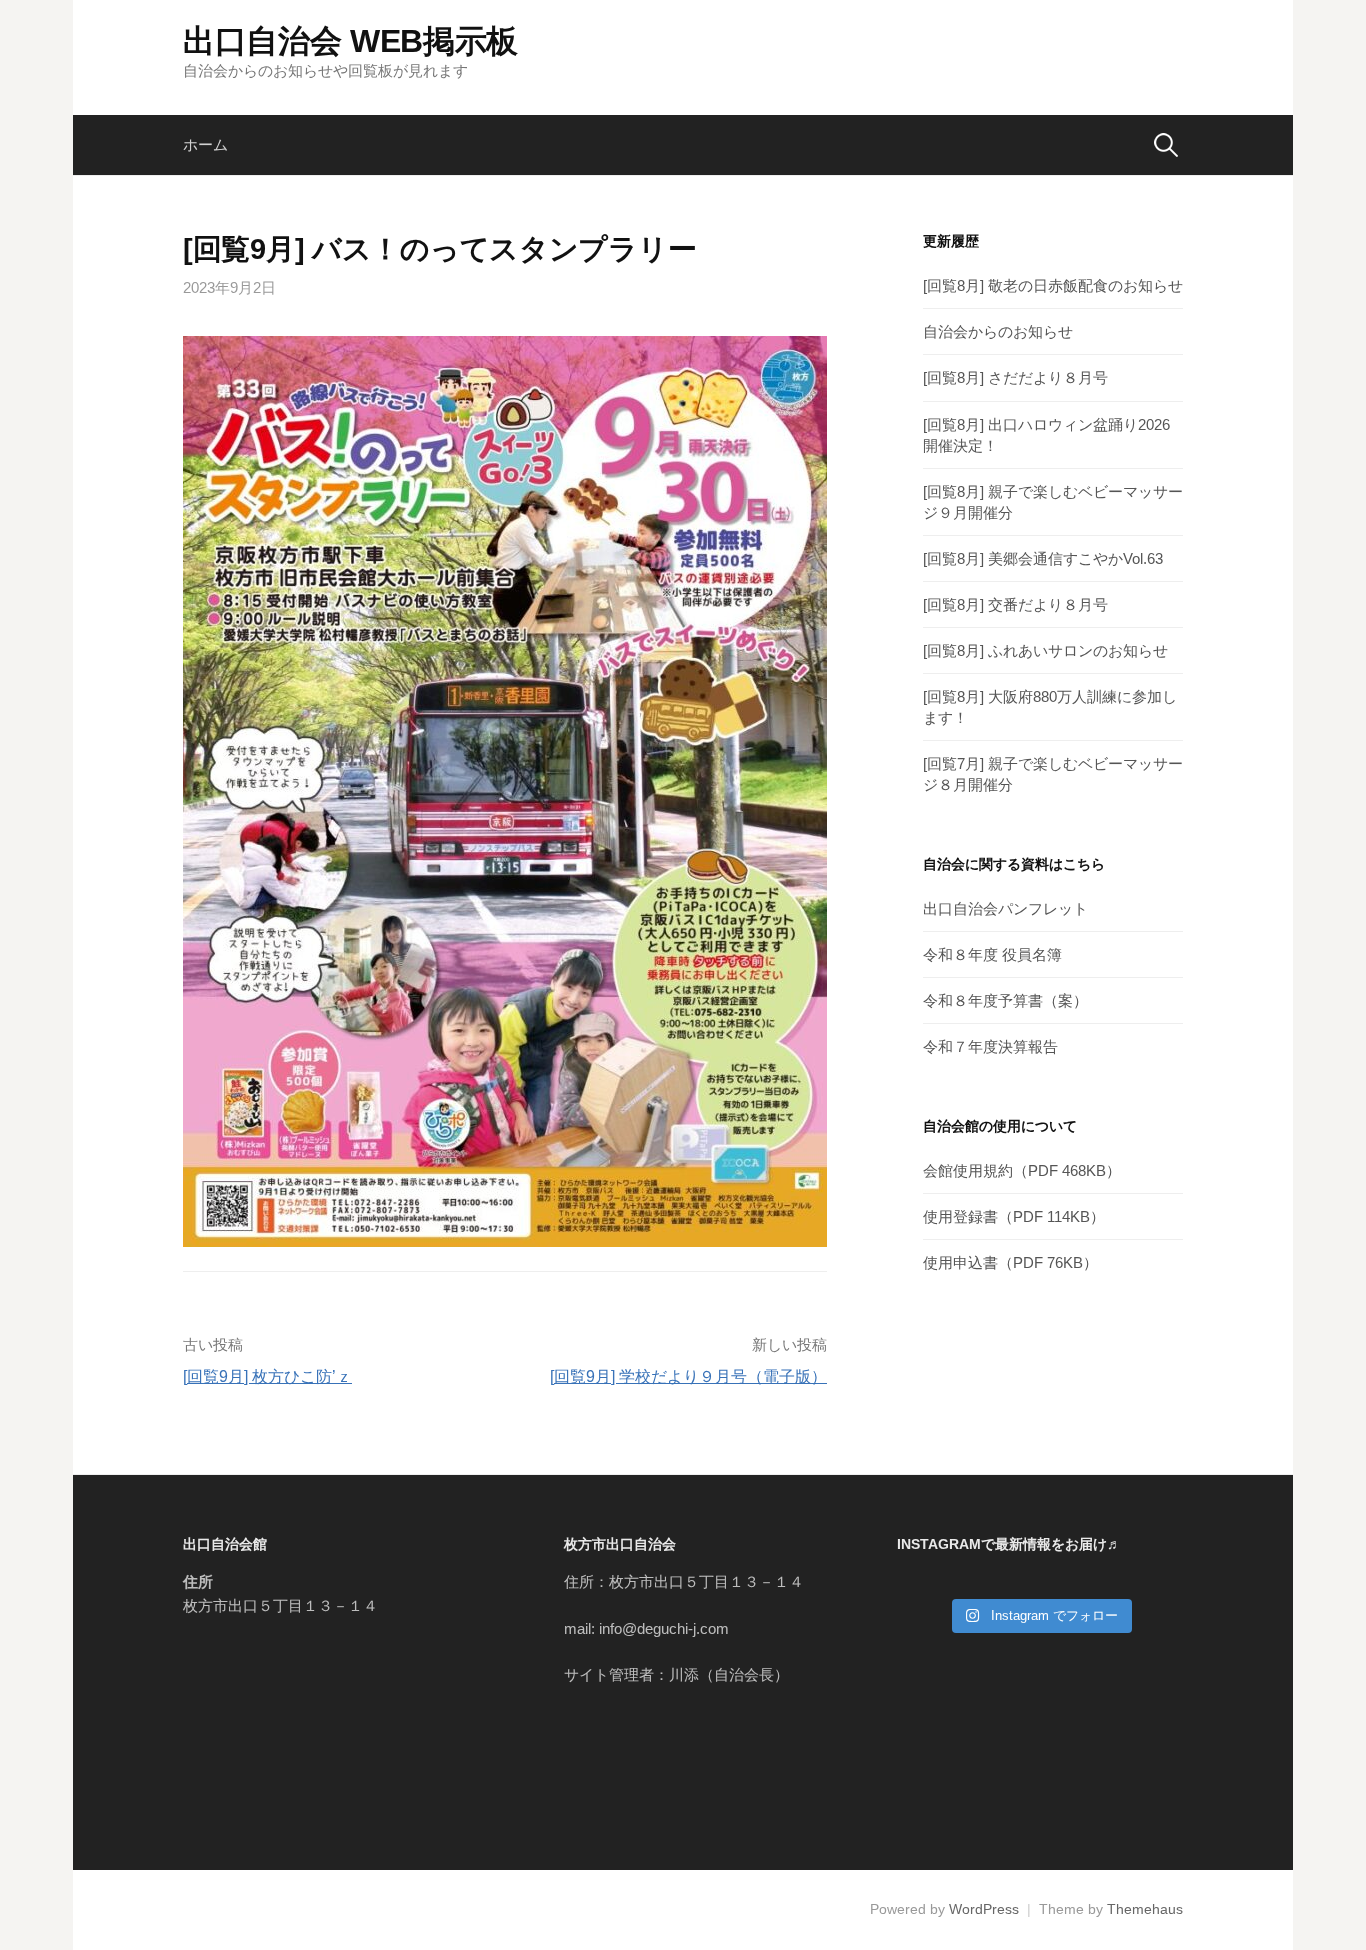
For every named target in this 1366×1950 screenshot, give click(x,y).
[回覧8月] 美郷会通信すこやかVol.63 (1043, 558)
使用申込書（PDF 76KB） (1010, 1262)
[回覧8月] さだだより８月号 (1015, 377)
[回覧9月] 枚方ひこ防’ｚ (267, 1376)
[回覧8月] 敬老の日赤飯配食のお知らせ (1053, 285)
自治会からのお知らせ (998, 331)
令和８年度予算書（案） (1005, 1000)
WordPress (984, 1909)
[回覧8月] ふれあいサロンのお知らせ (1045, 650)
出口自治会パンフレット (1005, 908)
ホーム (205, 144)
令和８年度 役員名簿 (992, 954)
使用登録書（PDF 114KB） (1014, 1216)
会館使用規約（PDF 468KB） (1022, 1170)
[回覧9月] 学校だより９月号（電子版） (688, 1376)
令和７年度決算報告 (990, 1046)
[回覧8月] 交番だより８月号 (1015, 604)
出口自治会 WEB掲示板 (350, 41)
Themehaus (1145, 1909)
